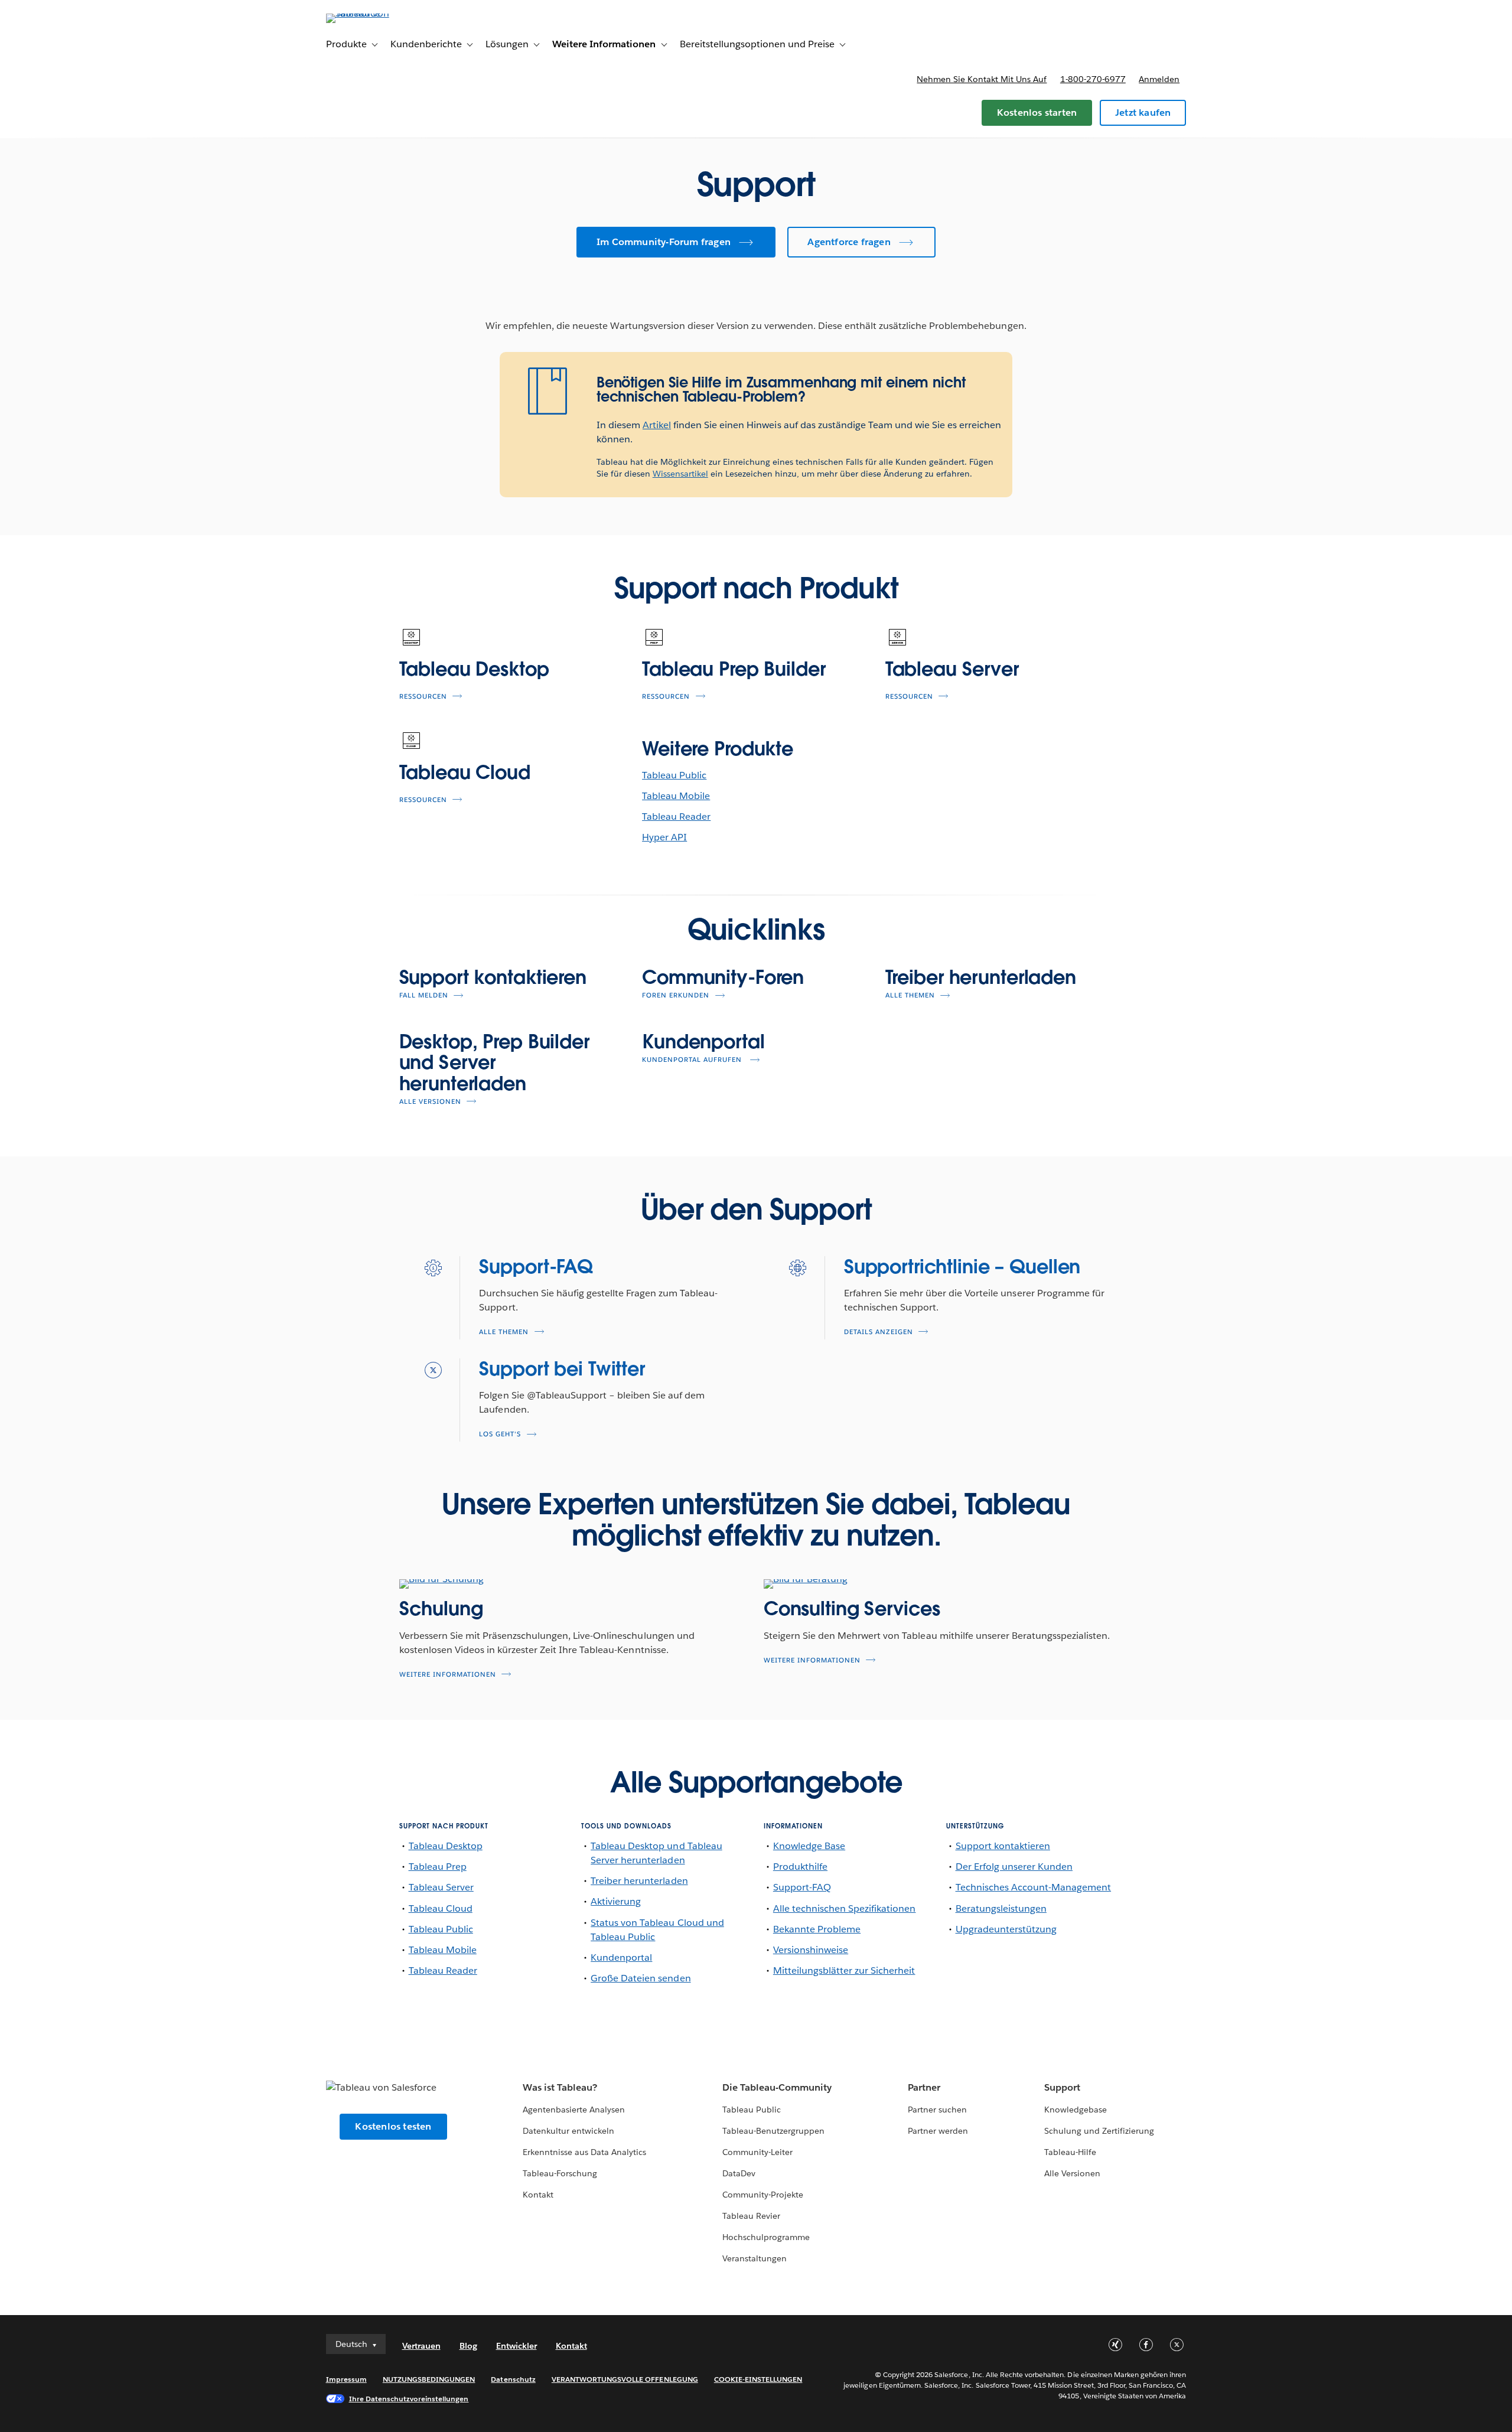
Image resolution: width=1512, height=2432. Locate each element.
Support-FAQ (536, 1266)
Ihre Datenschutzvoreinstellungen (409, 2399)
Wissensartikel (680, 474)
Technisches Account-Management (1034, 1887)
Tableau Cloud (465, 772)
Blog (468, 2346)
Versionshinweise (811, 1950)
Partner (924, 2087)
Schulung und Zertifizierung (1099, 2131)
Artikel (657, 425)
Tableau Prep (438, 1867)
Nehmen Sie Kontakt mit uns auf (982, 79)
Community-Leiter (757, 2152)
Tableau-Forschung (560, 2173)
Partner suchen (937, 2110)
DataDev (739, 2173)
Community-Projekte (763, 2195)
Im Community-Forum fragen (664, 242)
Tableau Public (674, 775)
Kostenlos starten (1037, 113)
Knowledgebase (1076, 2110)
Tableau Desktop (474, 669)
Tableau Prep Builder (734, 669)
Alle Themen (910, 995)
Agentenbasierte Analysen (574, 2110)
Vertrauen (421, 2346)
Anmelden (1159, 79)
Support (1062, 2087)
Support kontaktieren (493, 977)
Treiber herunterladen (981, 977)
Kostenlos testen (393, 2126)
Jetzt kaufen (1143, 113)
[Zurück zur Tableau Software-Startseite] (376, 13)
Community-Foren (723, 977)
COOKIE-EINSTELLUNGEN (758, 2379)
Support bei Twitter (562, 1369)
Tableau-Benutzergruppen (773, 2131)
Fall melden (424, 995)
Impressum (346, 2379)
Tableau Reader (676, 816)
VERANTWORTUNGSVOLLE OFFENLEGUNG (625, 2379)
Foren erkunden (676, 995)
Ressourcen (423, 697)
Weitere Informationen (448, 1675)
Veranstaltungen (755, 2258)
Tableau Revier (751, 2216)
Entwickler (517, 2346)
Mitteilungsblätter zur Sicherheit (844, 1970)
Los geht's (500, 1434)
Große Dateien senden (641, 1978)
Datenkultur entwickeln (568, 2131)
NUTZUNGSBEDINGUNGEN (429, 2379)
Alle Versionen (430, 1102)
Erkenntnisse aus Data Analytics (585, 2152)
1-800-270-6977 (1093, 79)
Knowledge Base (809, 1846)
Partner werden (938, 2131)
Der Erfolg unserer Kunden (1014, 1867)
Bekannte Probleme (817, 1929)
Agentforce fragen (849, 242)
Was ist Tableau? (560, 2087)
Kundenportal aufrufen (693, 1060)
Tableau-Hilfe (1070, 2152)
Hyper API (664, 837)
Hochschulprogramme (766, 2237)
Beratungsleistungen (1001, 1908)
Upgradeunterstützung (1006, 1929)
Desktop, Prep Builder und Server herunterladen (494, 1062)
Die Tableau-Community (777, 2087)
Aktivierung (616, 1901)
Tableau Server (952, 669)
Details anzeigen (879, 1332)
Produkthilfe (800, 1867)
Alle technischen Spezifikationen (845, 1908)
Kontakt (538, 2195)
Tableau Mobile (676, 796)
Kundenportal (703, 1041)
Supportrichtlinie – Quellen (962, 1266)
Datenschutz (513, 2379)
